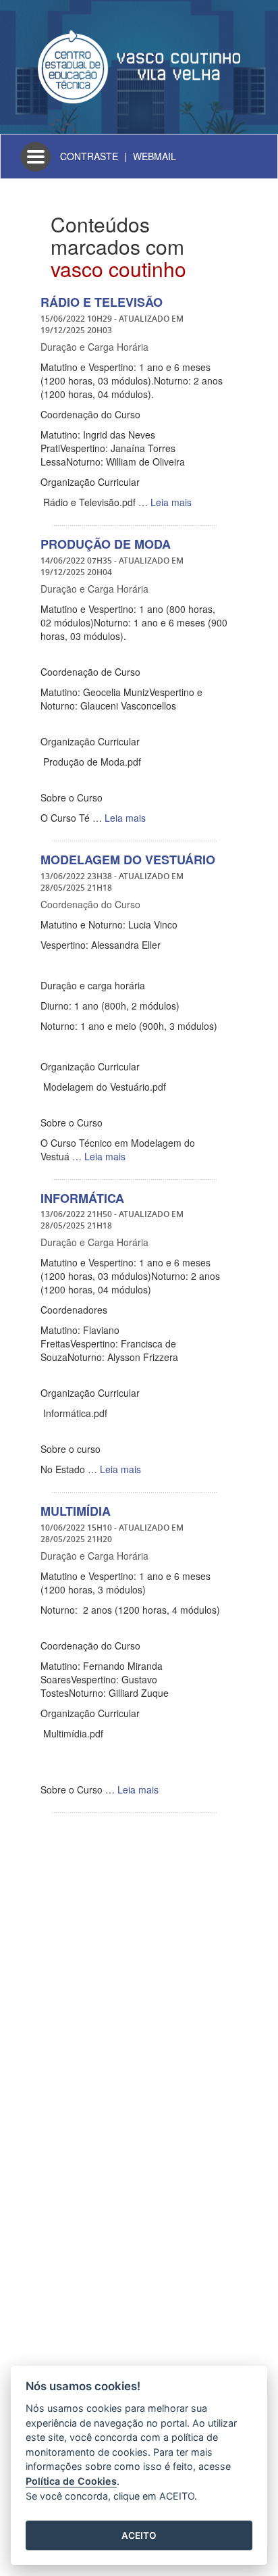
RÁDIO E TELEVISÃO (102, 302)
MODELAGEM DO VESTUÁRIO (128, 860)
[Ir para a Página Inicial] (139, 66)
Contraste (89, 156)
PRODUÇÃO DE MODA (106, 544)
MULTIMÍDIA (76, 1511)
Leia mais (171, 502)
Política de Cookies (71, 2481)
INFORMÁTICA (82, 1198)
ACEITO (139, 2535)
